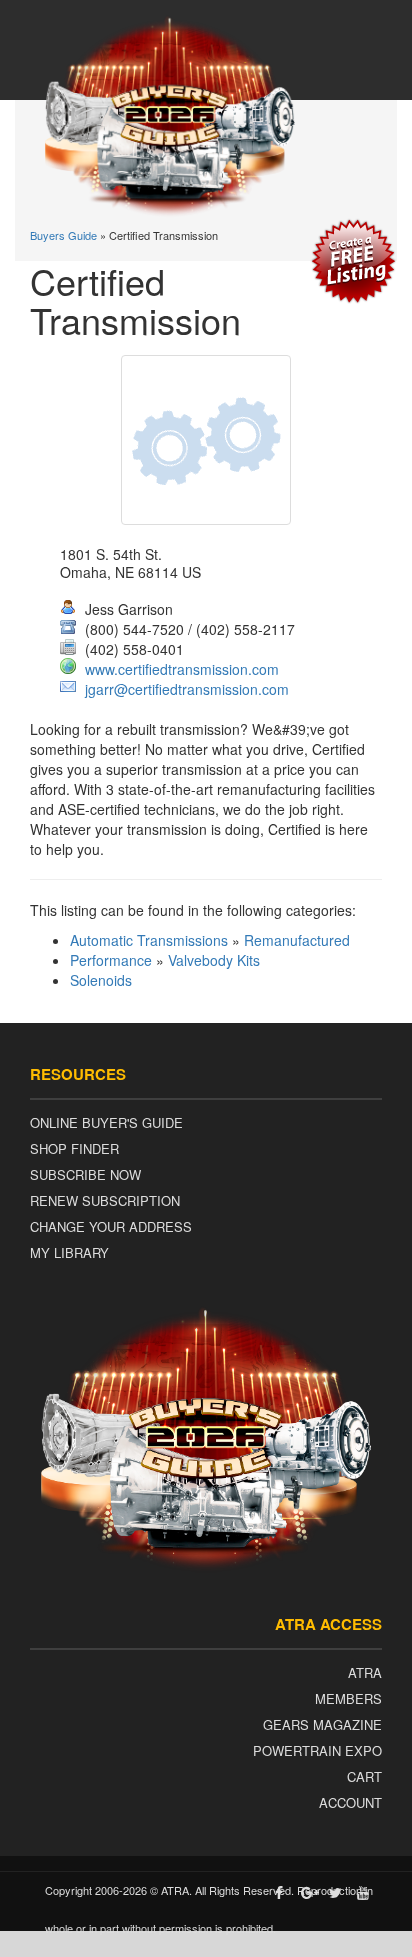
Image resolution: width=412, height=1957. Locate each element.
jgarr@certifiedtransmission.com (187, 689)
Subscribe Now (85, 1174)
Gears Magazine (322, 1724)
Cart (364, 1776)
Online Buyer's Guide (106, 1122)
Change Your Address (111, 1226)
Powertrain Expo (317, 1750)
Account (350, 1802)
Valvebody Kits (214, 960)
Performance (111, 960)
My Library (69, 1252)
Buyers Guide (63, 235)
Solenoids (101, 980)
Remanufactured (297, 940)
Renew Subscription (105, 1200)
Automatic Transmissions (149, 940)
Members (348, 1698)
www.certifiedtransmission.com (182, 669)
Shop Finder (74, 1148)
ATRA (365, 1672)
